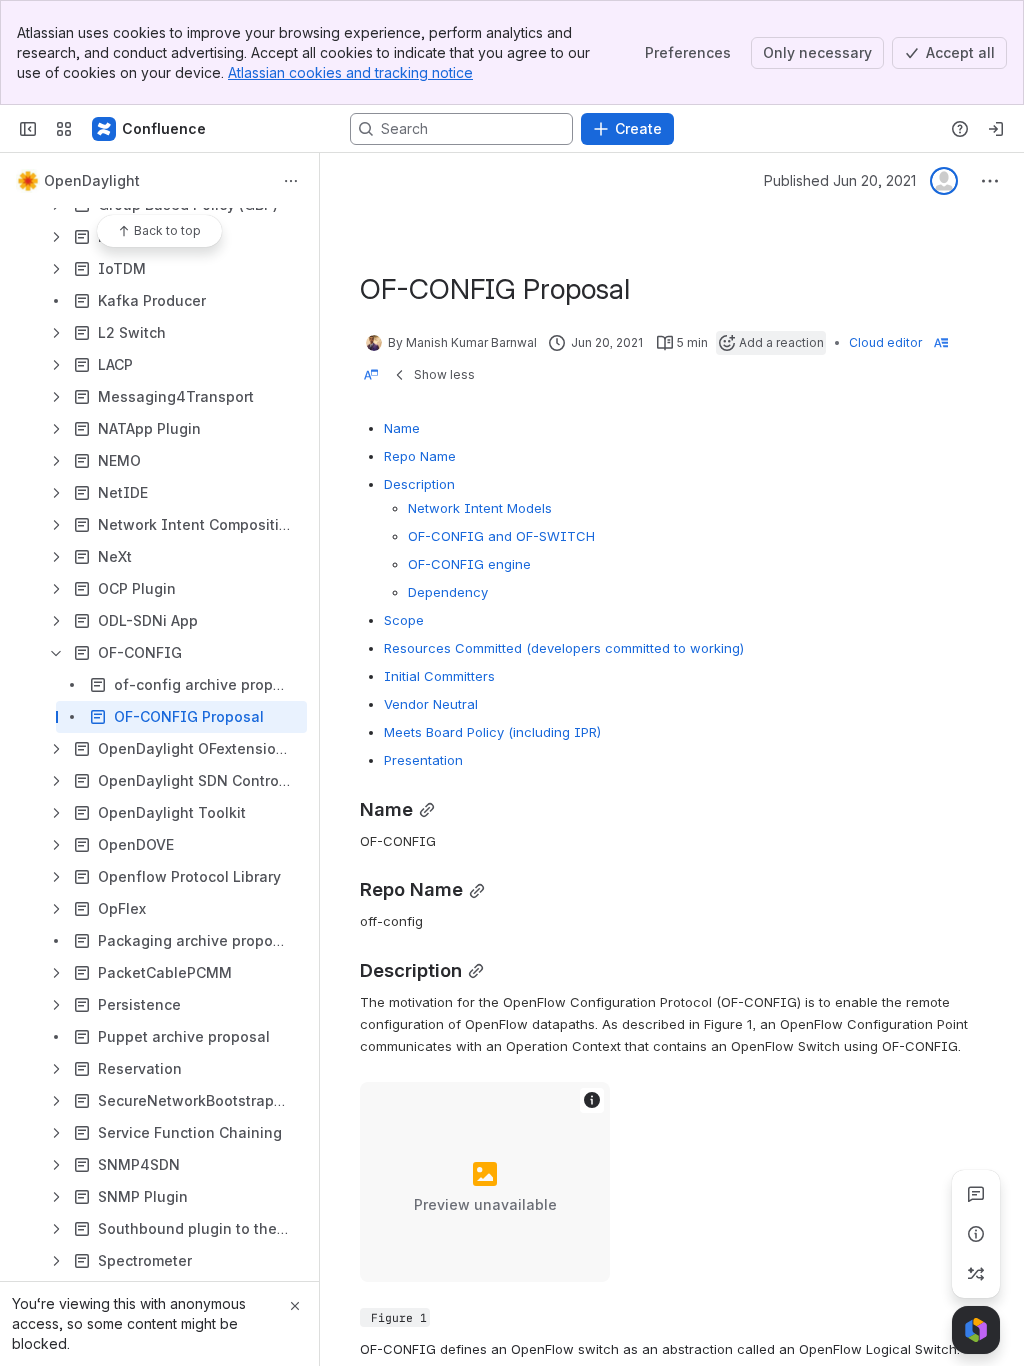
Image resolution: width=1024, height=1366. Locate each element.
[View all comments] (976, 1194)
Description (419, 484)
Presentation (423, 760)
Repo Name (420, 456)
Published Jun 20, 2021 (840, 180)
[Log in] (996, 129)
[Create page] (976, 1274)
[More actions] (291, 181)
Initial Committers (439, 676)
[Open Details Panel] (976, 1234)
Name (402, 428)
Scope (404, 620)
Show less (444, 374)
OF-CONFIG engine (469, 564)
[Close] (295, 1306)
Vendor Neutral (431, 704)
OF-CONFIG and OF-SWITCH (501, 536)
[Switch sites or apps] (64, 129)
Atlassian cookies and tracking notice (350, 72)
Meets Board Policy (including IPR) (492, 732)
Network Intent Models (480, 508)
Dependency (448, 592)
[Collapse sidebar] (28, 129)
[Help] (960, 129)
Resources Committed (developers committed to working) (564, 648)
